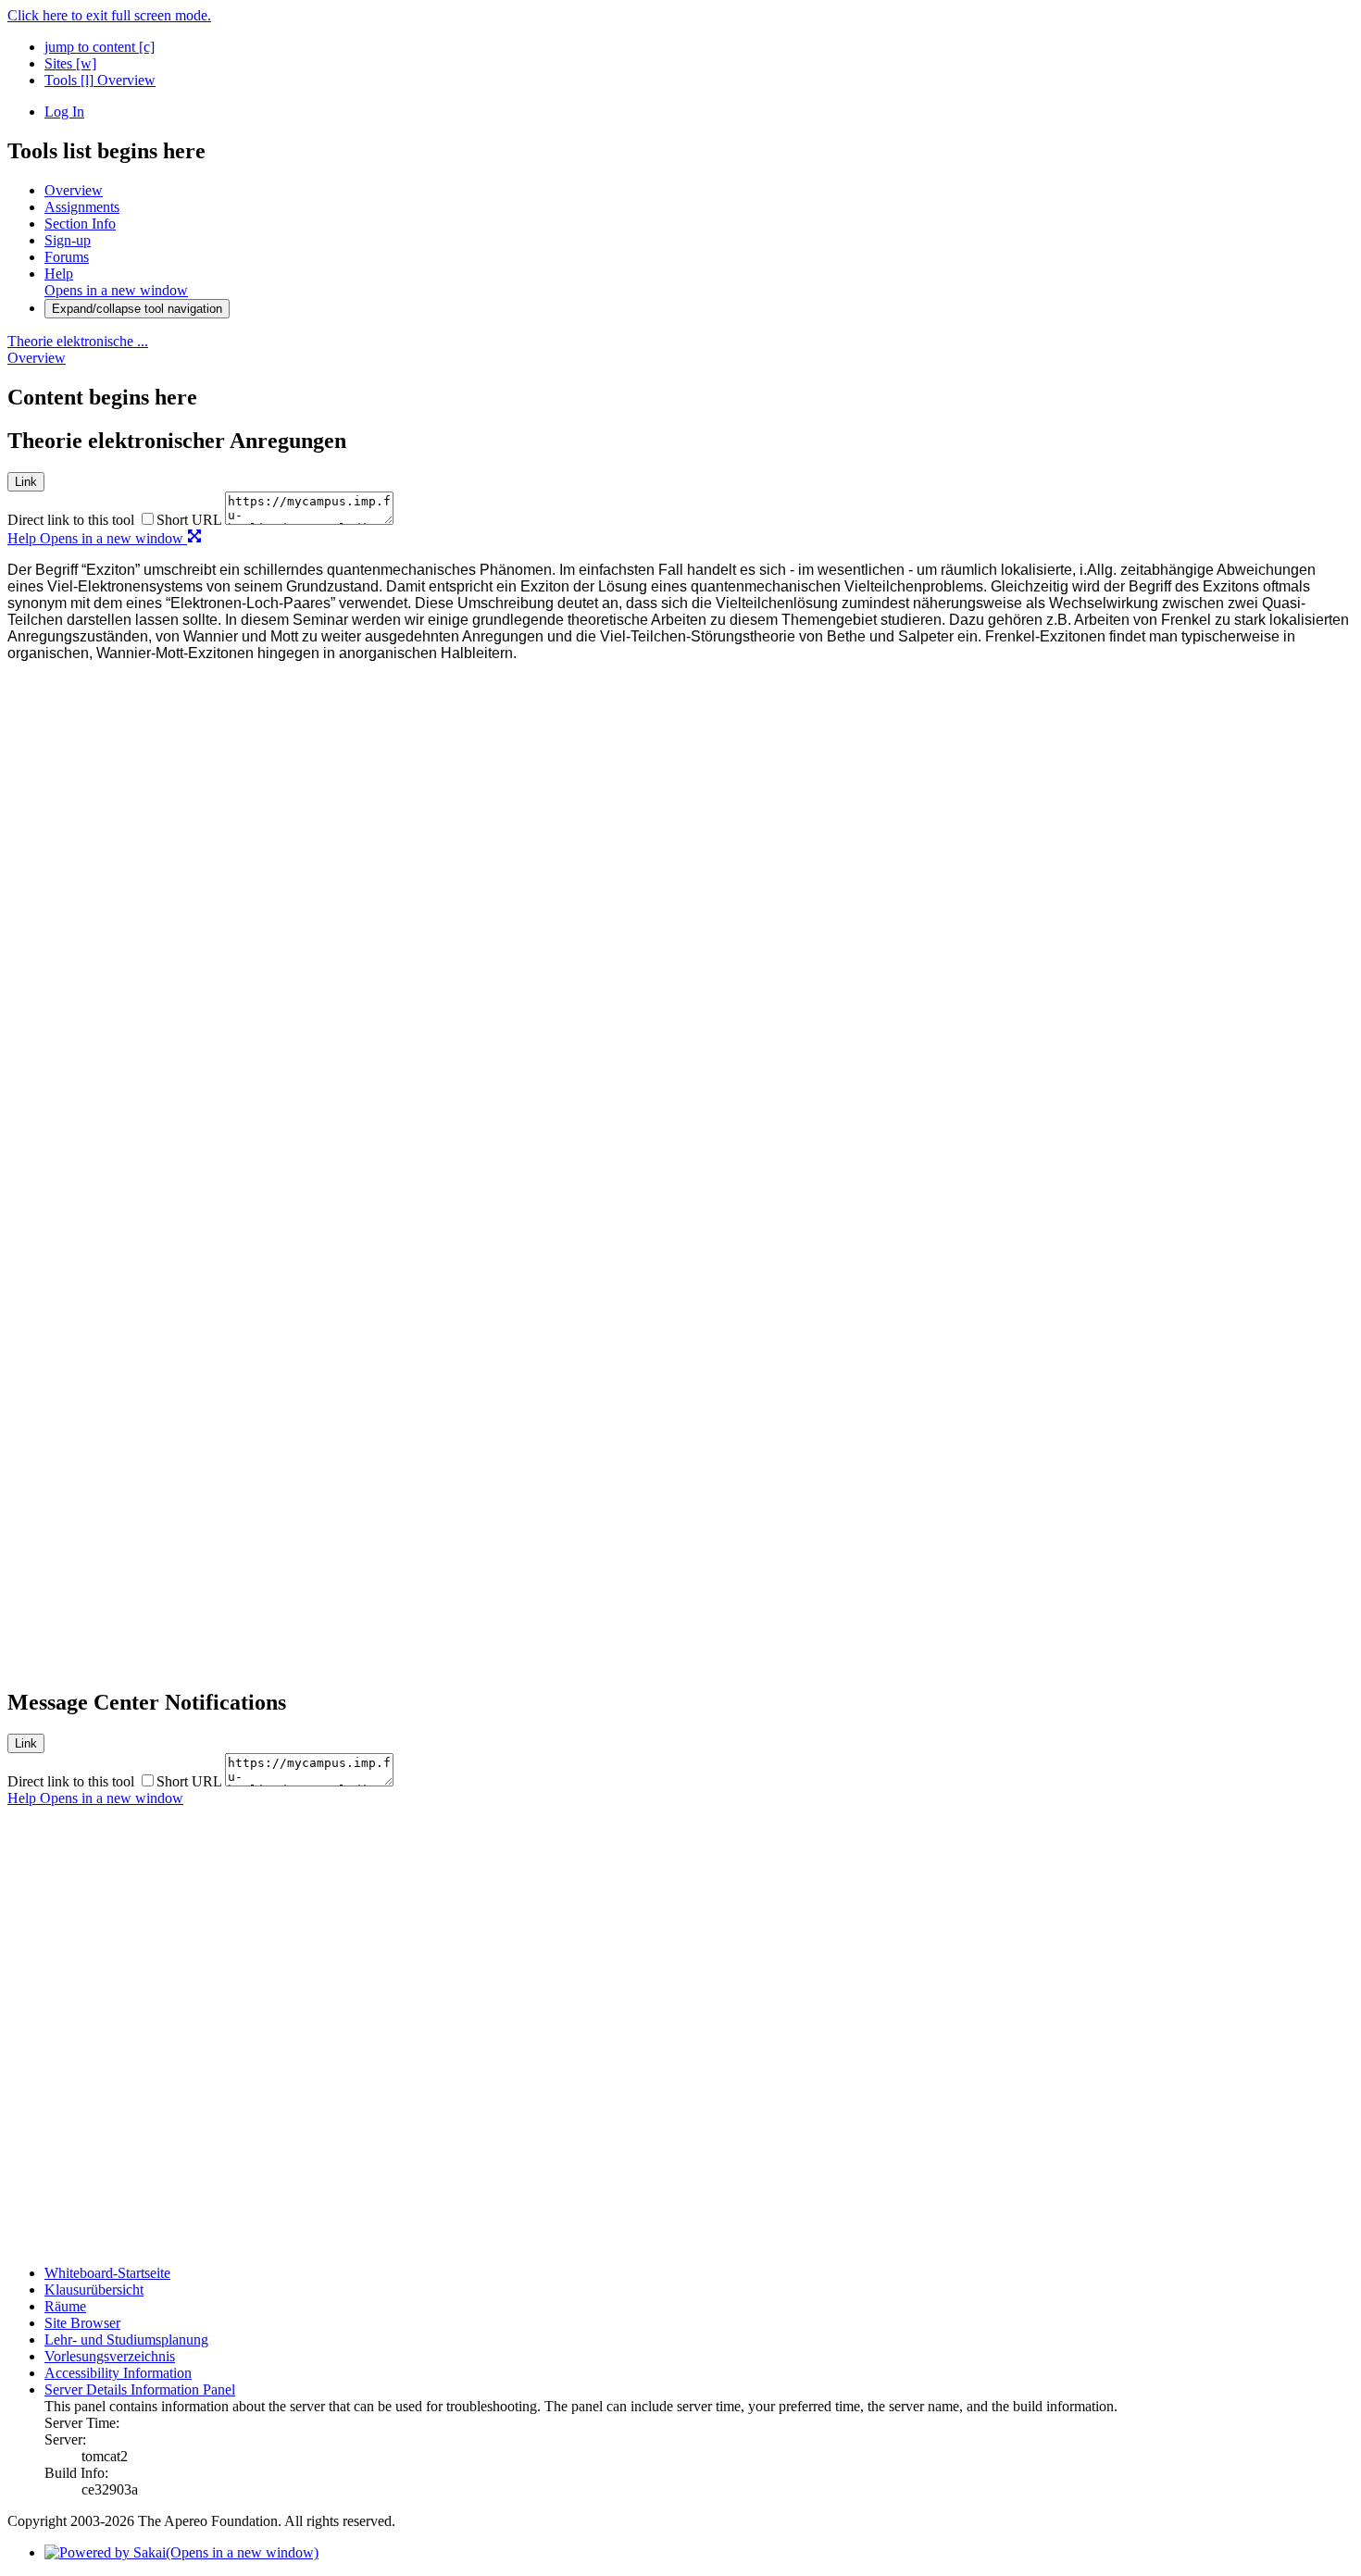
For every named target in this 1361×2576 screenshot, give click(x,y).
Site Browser (82, 2323)
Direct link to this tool (71, 520)
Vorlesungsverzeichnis (110, 2356)
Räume (65, 2306)
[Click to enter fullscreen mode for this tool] (194, 538)
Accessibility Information (118, 2373)
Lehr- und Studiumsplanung (126, 2340)
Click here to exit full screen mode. (109, 15)
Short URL (189, 520)
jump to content (100, 47)
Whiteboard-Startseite (107, 2273)
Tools (69, 80)
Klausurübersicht (94, 2290)
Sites (70, 63)
